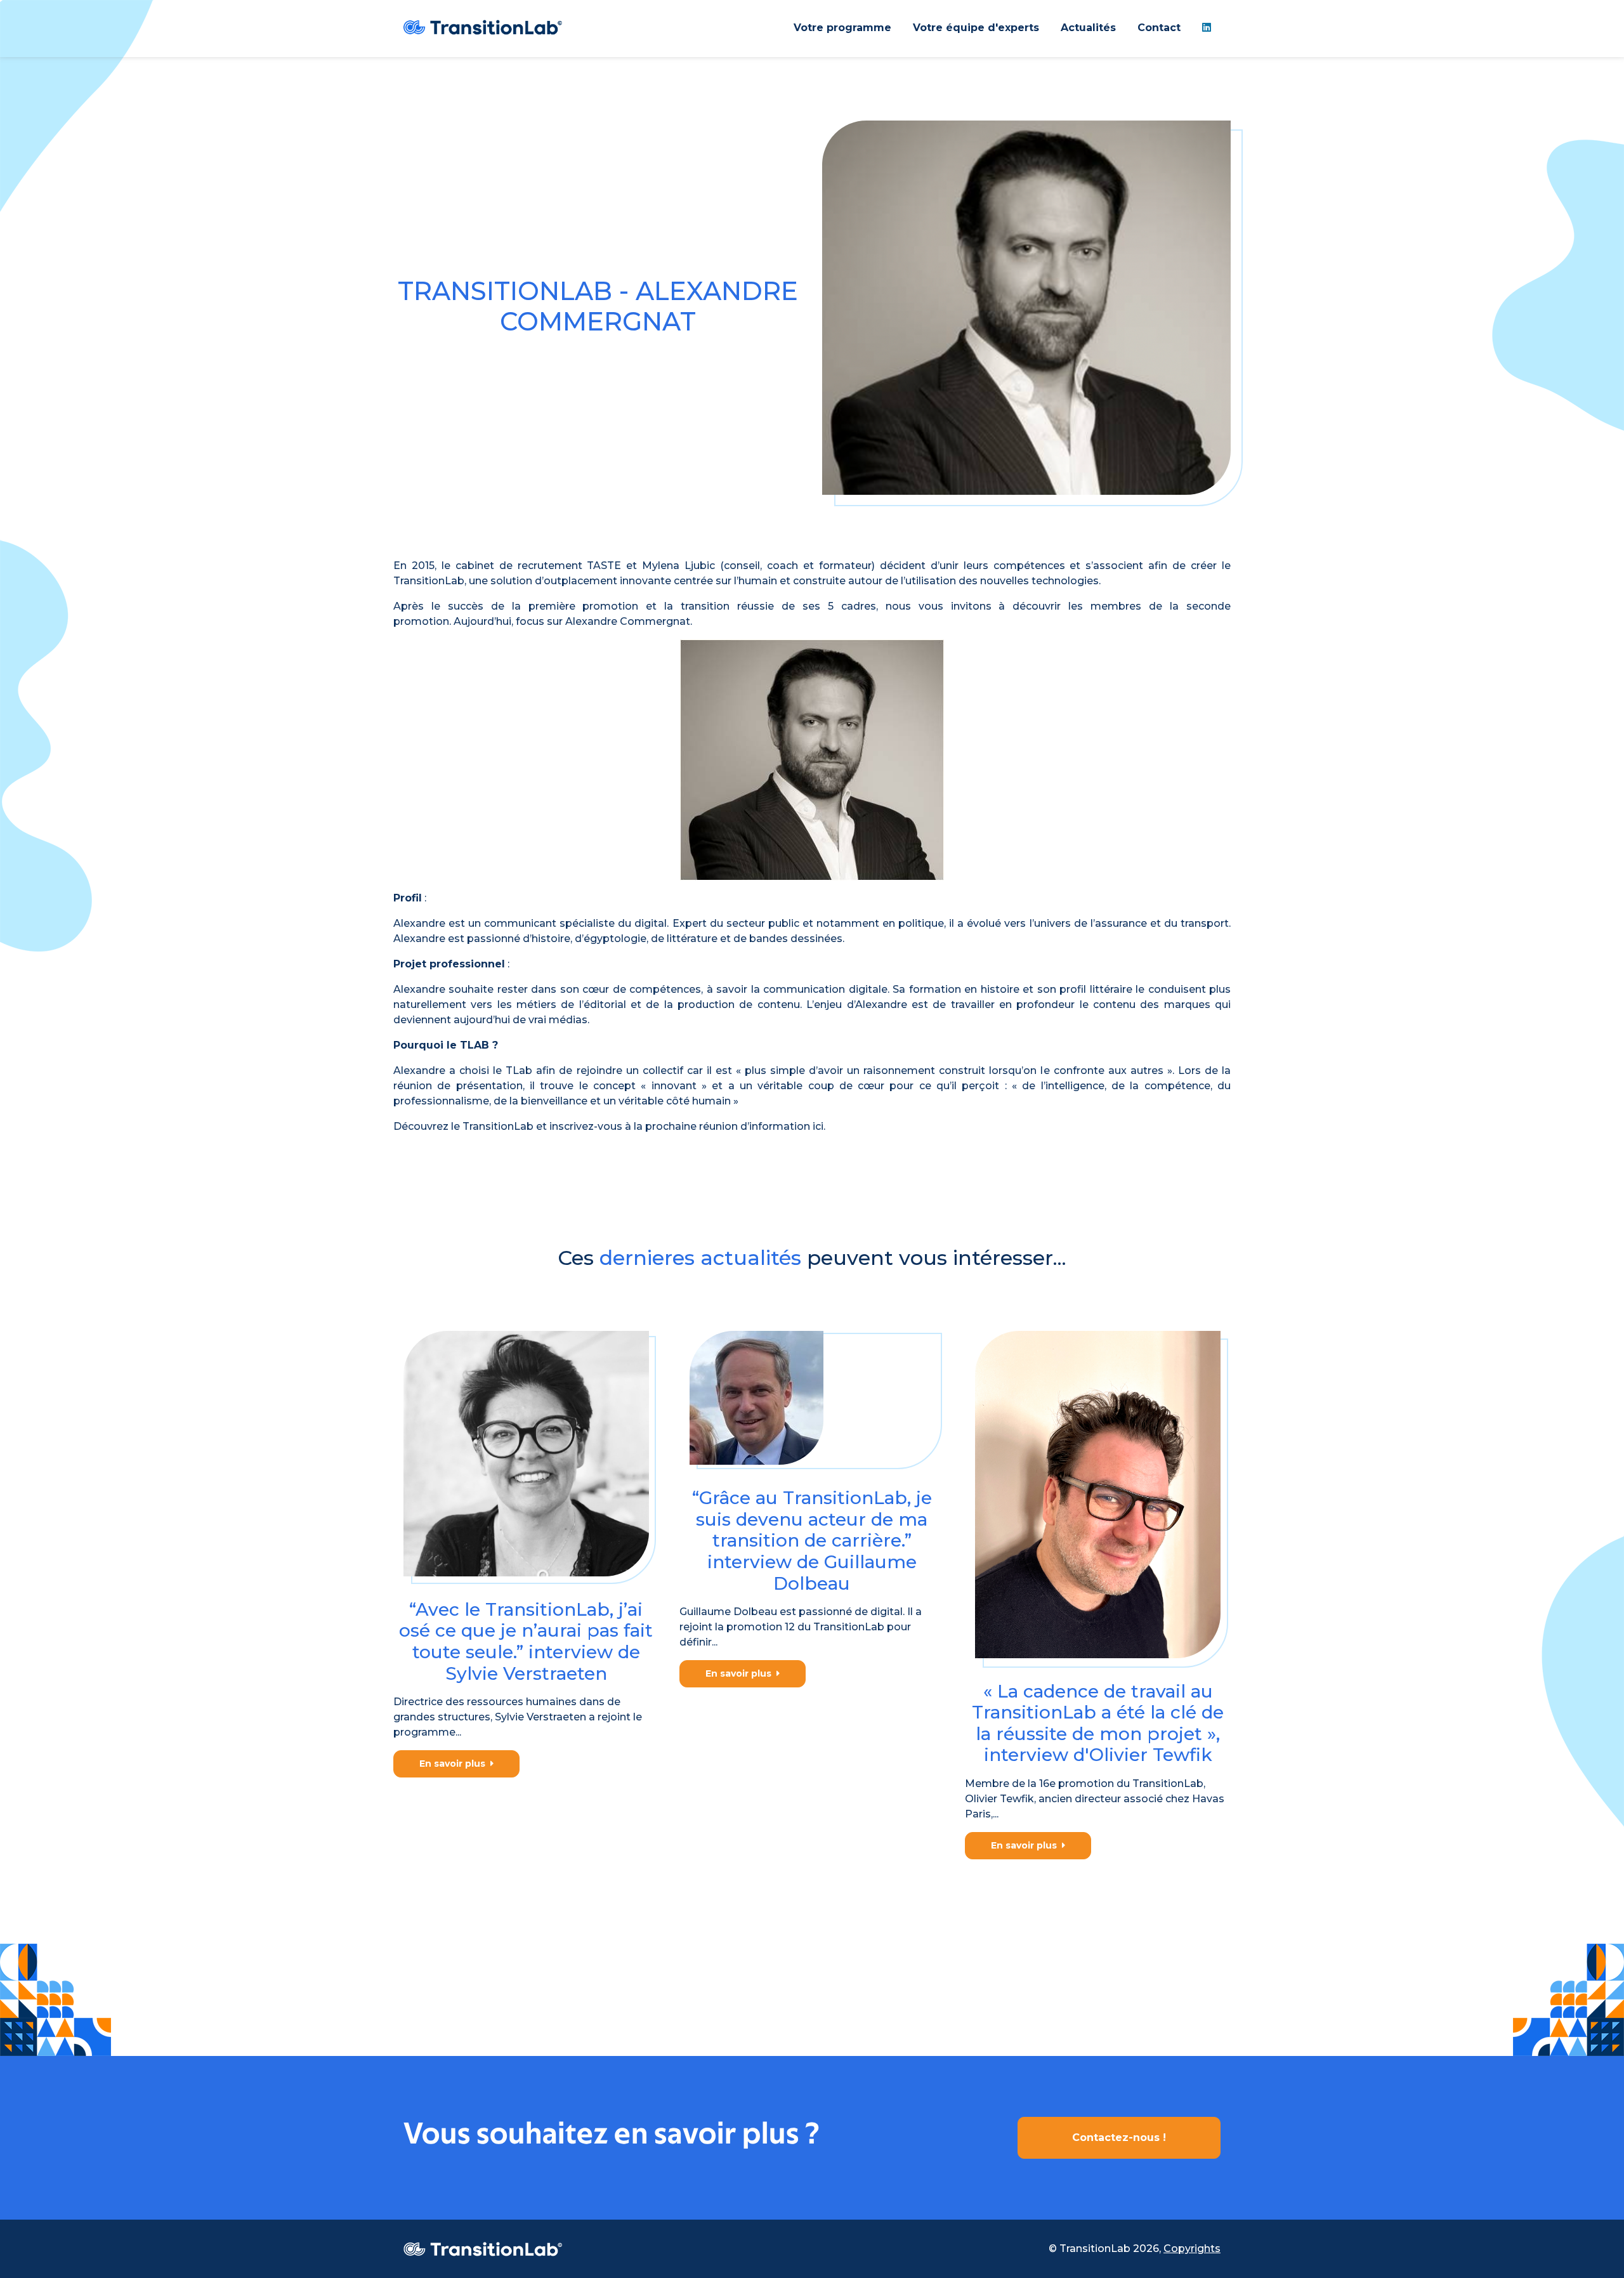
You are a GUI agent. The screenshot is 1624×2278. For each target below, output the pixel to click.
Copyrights (1192, 2249)
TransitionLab (498, 1126)
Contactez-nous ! (1119, 2137)
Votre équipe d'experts (976, 28)
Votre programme (842, 28)
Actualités (1088, 28)
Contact (1159, 28)
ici (818, 1126)
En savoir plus (455, 1764)
